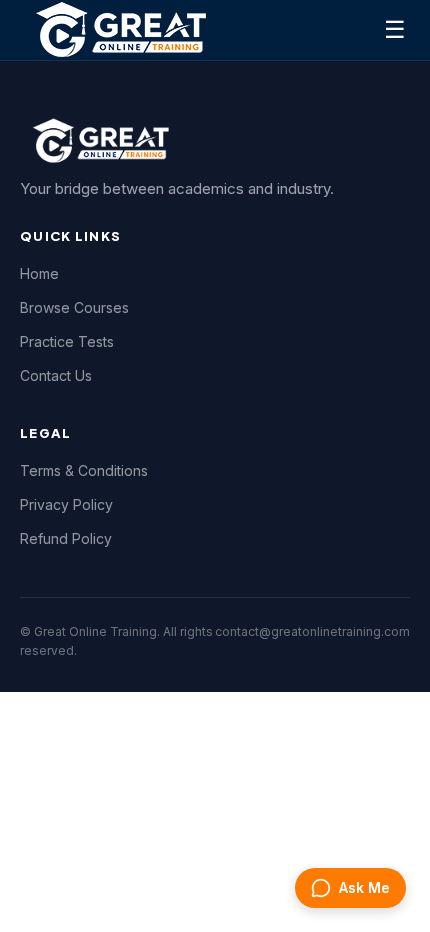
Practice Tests (67, 341)
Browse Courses (74, 307)
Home (39, 273)
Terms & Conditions (84, 470)
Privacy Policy (66, 504)
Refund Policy (66, 538)
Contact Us (56, 375)
